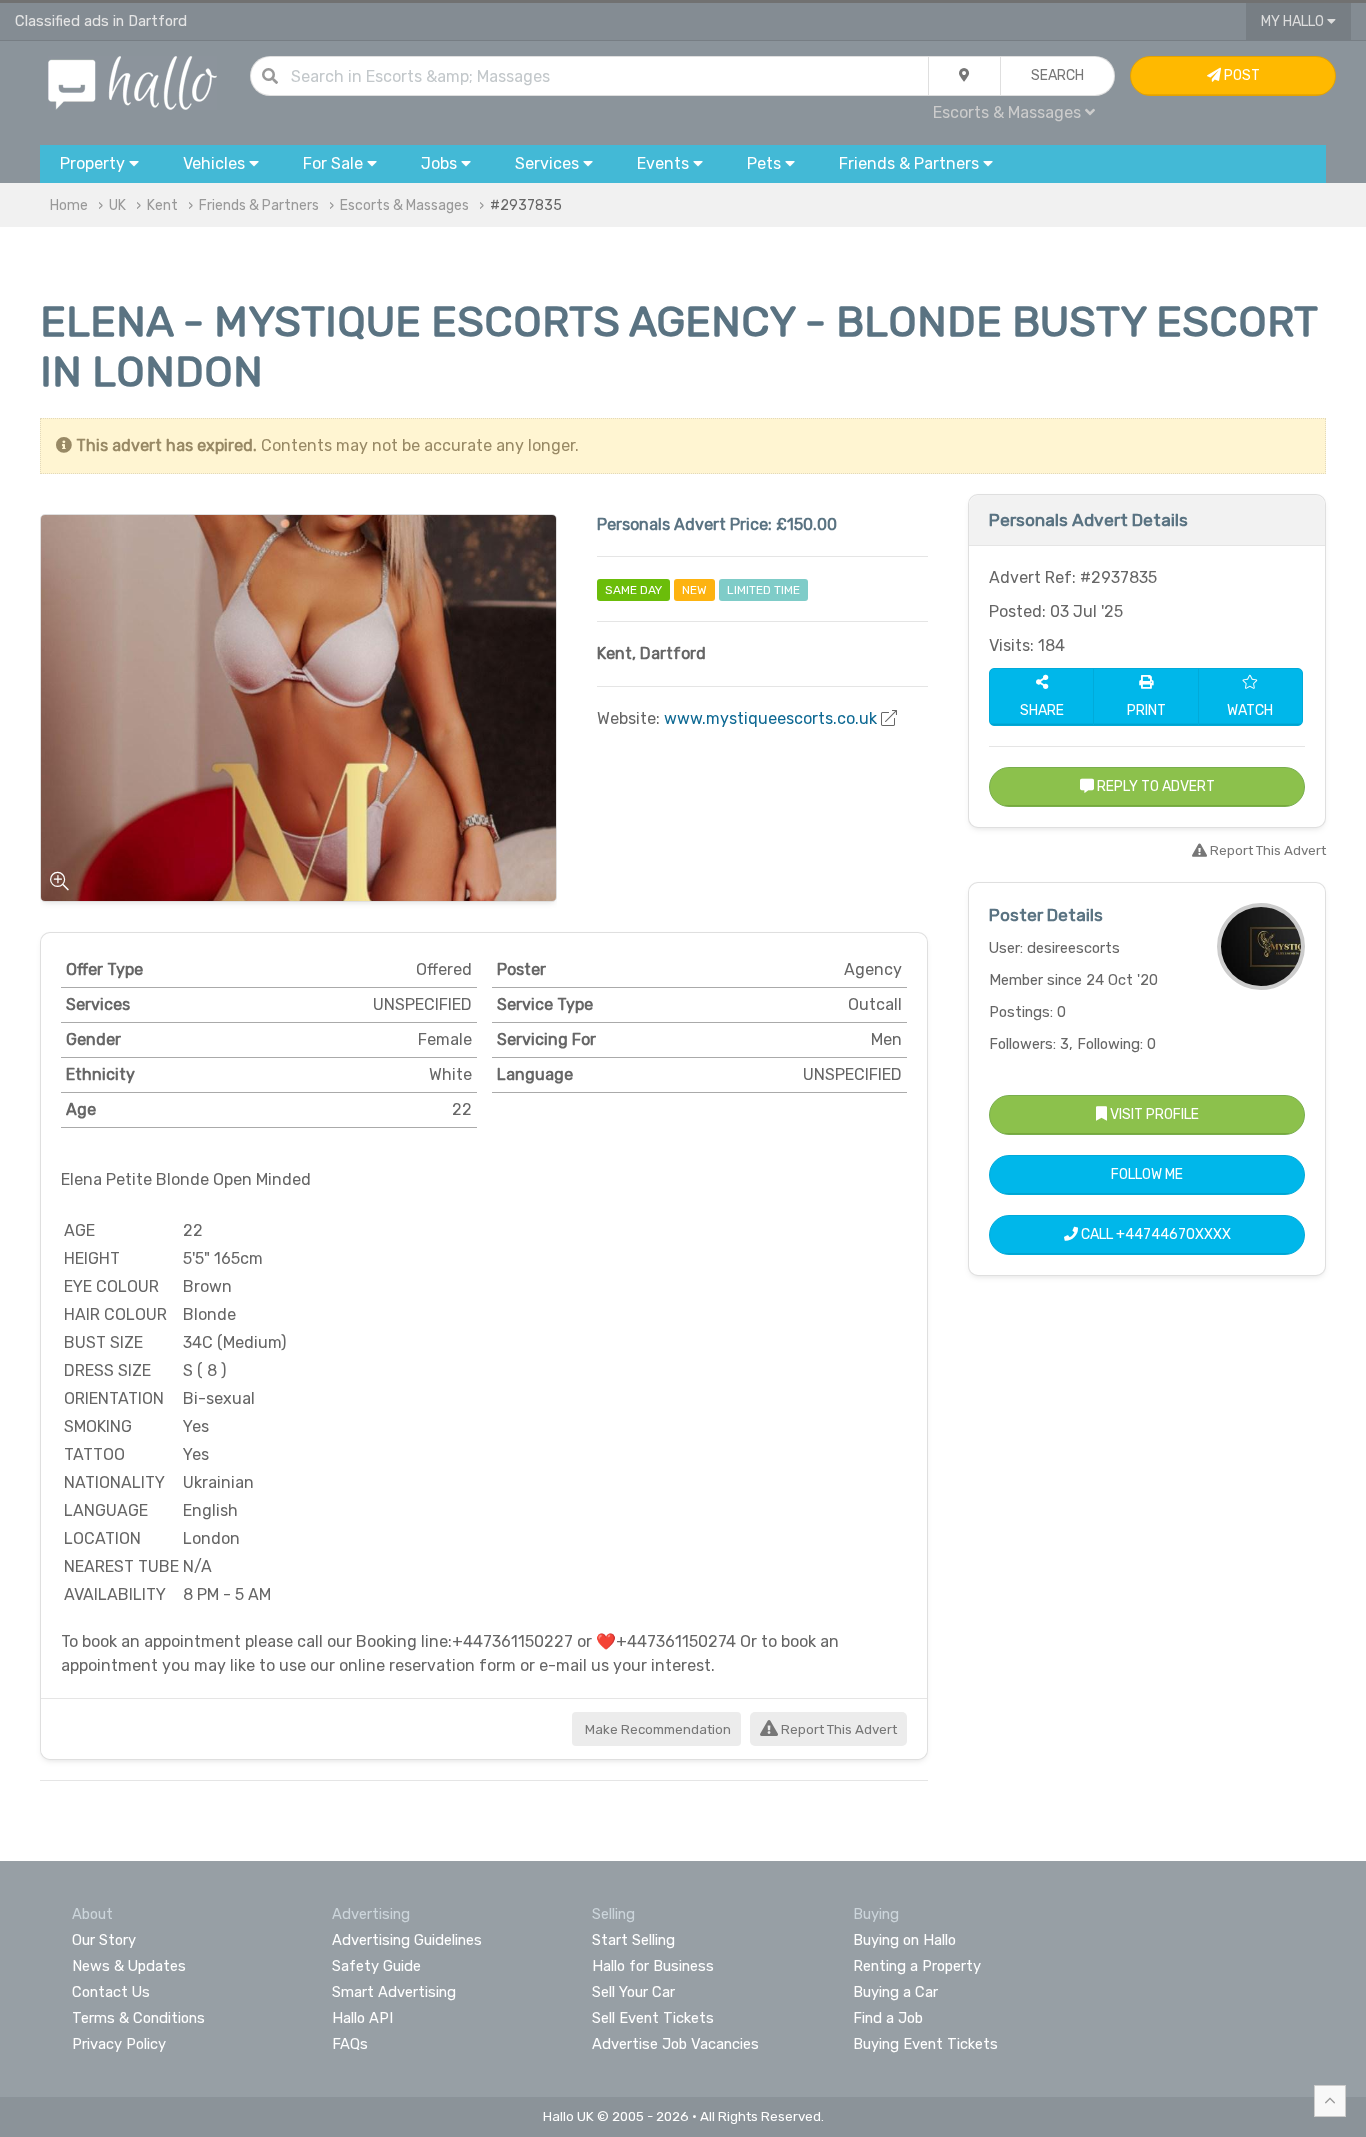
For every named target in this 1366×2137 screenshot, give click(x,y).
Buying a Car (895, 1992)
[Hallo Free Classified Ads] (132, 81)
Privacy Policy (119, 2044)
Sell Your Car (633, 1992)
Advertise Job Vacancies (675, 2044)
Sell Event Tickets (653, 2018)
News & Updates (129, 1966)
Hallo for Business (653, 1966)
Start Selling (633, 1940)
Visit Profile (1153, 1114)
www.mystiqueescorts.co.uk (770, 718)
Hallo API (362, 2018)
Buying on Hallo (904, 1940)
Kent (162, 205)
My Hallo (1294, 21)
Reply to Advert (1154, 786)
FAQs (350, 2044)
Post (1240, 75)
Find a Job (888, 2018)
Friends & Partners (259, 205)
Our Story (104, 1940)
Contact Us (111, 1992)
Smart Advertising (394, 1992)
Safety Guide (376, 1966)
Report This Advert (837, 1729)
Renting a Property (917, 1966)
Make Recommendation (656, 1729)
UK (117, 205)
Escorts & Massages (404, 205)
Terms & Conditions (138, 2018)
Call (1154, 1234)
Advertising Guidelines (407, 1940)
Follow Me (1147, 1174)
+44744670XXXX (1173, 1234)
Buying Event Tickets (925, 2044)
